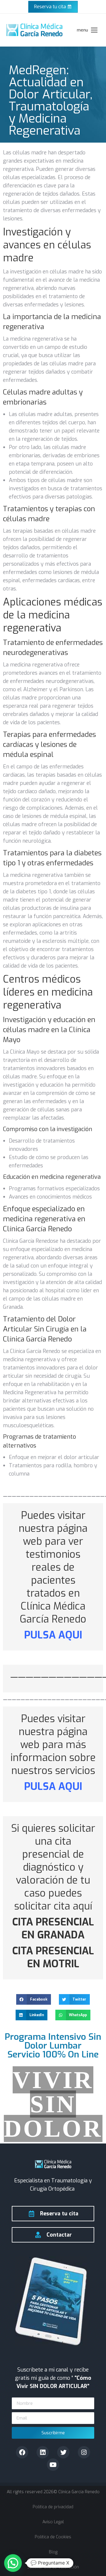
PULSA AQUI (53, 1635)
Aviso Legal (53, 2522)
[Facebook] (22, 2452)
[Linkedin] (43, 2452)
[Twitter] (63, 2452)
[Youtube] (53, 2465)
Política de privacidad (53, 2507)
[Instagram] (84, 2452)
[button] (34, 1999)
